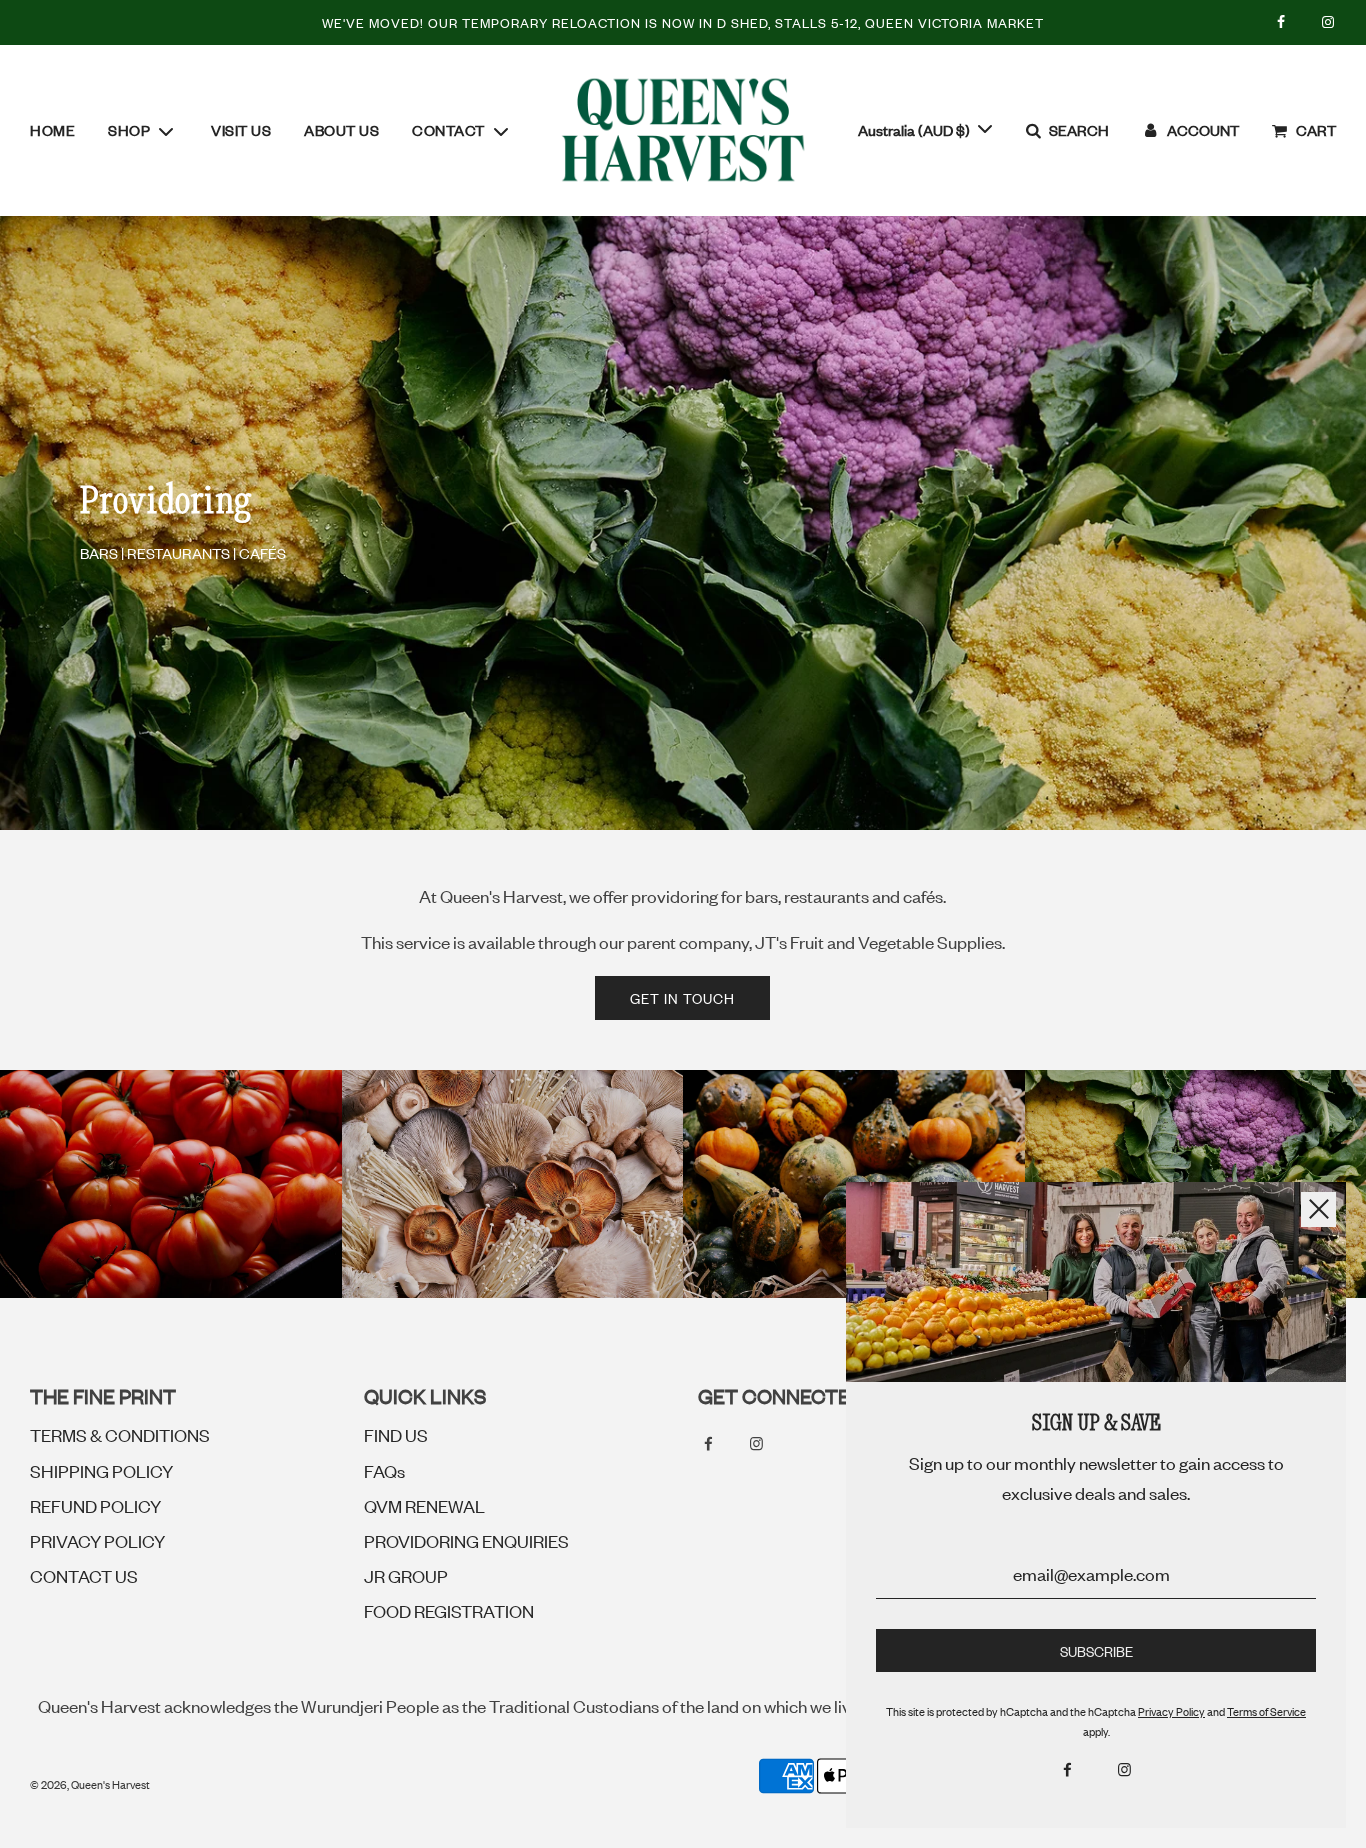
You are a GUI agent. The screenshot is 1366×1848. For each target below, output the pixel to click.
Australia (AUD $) (915, 129)
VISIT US (241, 129)
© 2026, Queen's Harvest (90, 1784)
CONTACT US (84, 1575)
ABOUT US (341, 129)
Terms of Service (1266, 1711)
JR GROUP (406, 1575)
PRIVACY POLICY (97, 1540)
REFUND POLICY (95, 1505)
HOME (52, 129)
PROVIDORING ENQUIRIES (466, 1540)
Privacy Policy (1171, 1711)
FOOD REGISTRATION (449, 1610)
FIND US (396, 1434)
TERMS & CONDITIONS (120, 1434)
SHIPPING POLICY (101, 1470)
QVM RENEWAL (424, 1505)
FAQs (384, 1470)
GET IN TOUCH (682, 997)
